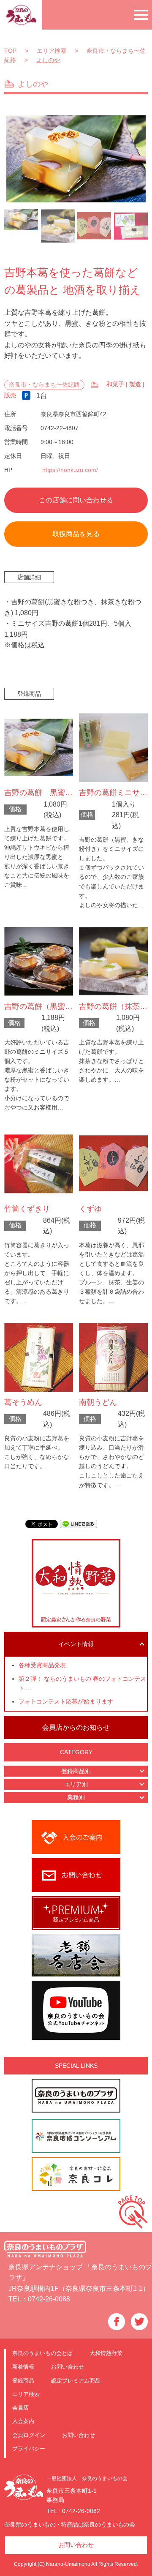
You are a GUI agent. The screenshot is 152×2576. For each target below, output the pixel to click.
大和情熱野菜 (106, 2353)
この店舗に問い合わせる (76, 500)
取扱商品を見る (76, 534)
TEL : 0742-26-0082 (73, 2511)
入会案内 (23, 2421)
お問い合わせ (68, 2367)
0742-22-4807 (60, 428)
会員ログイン (29, 2435)
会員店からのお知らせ (76, 1727)
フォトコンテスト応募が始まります (66, 1702)
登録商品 (23, 2381)
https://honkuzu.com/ (70, 470)
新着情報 (23, 2367)
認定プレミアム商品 (76, 2381)
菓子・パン (95, 385)
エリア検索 (26, 2394)
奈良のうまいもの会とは (42, 2353)
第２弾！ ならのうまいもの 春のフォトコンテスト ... (82, 1683)
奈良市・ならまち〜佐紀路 (44, 385)
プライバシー (29, 2449)
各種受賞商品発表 (42, 1665)
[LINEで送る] (79, 1523)
